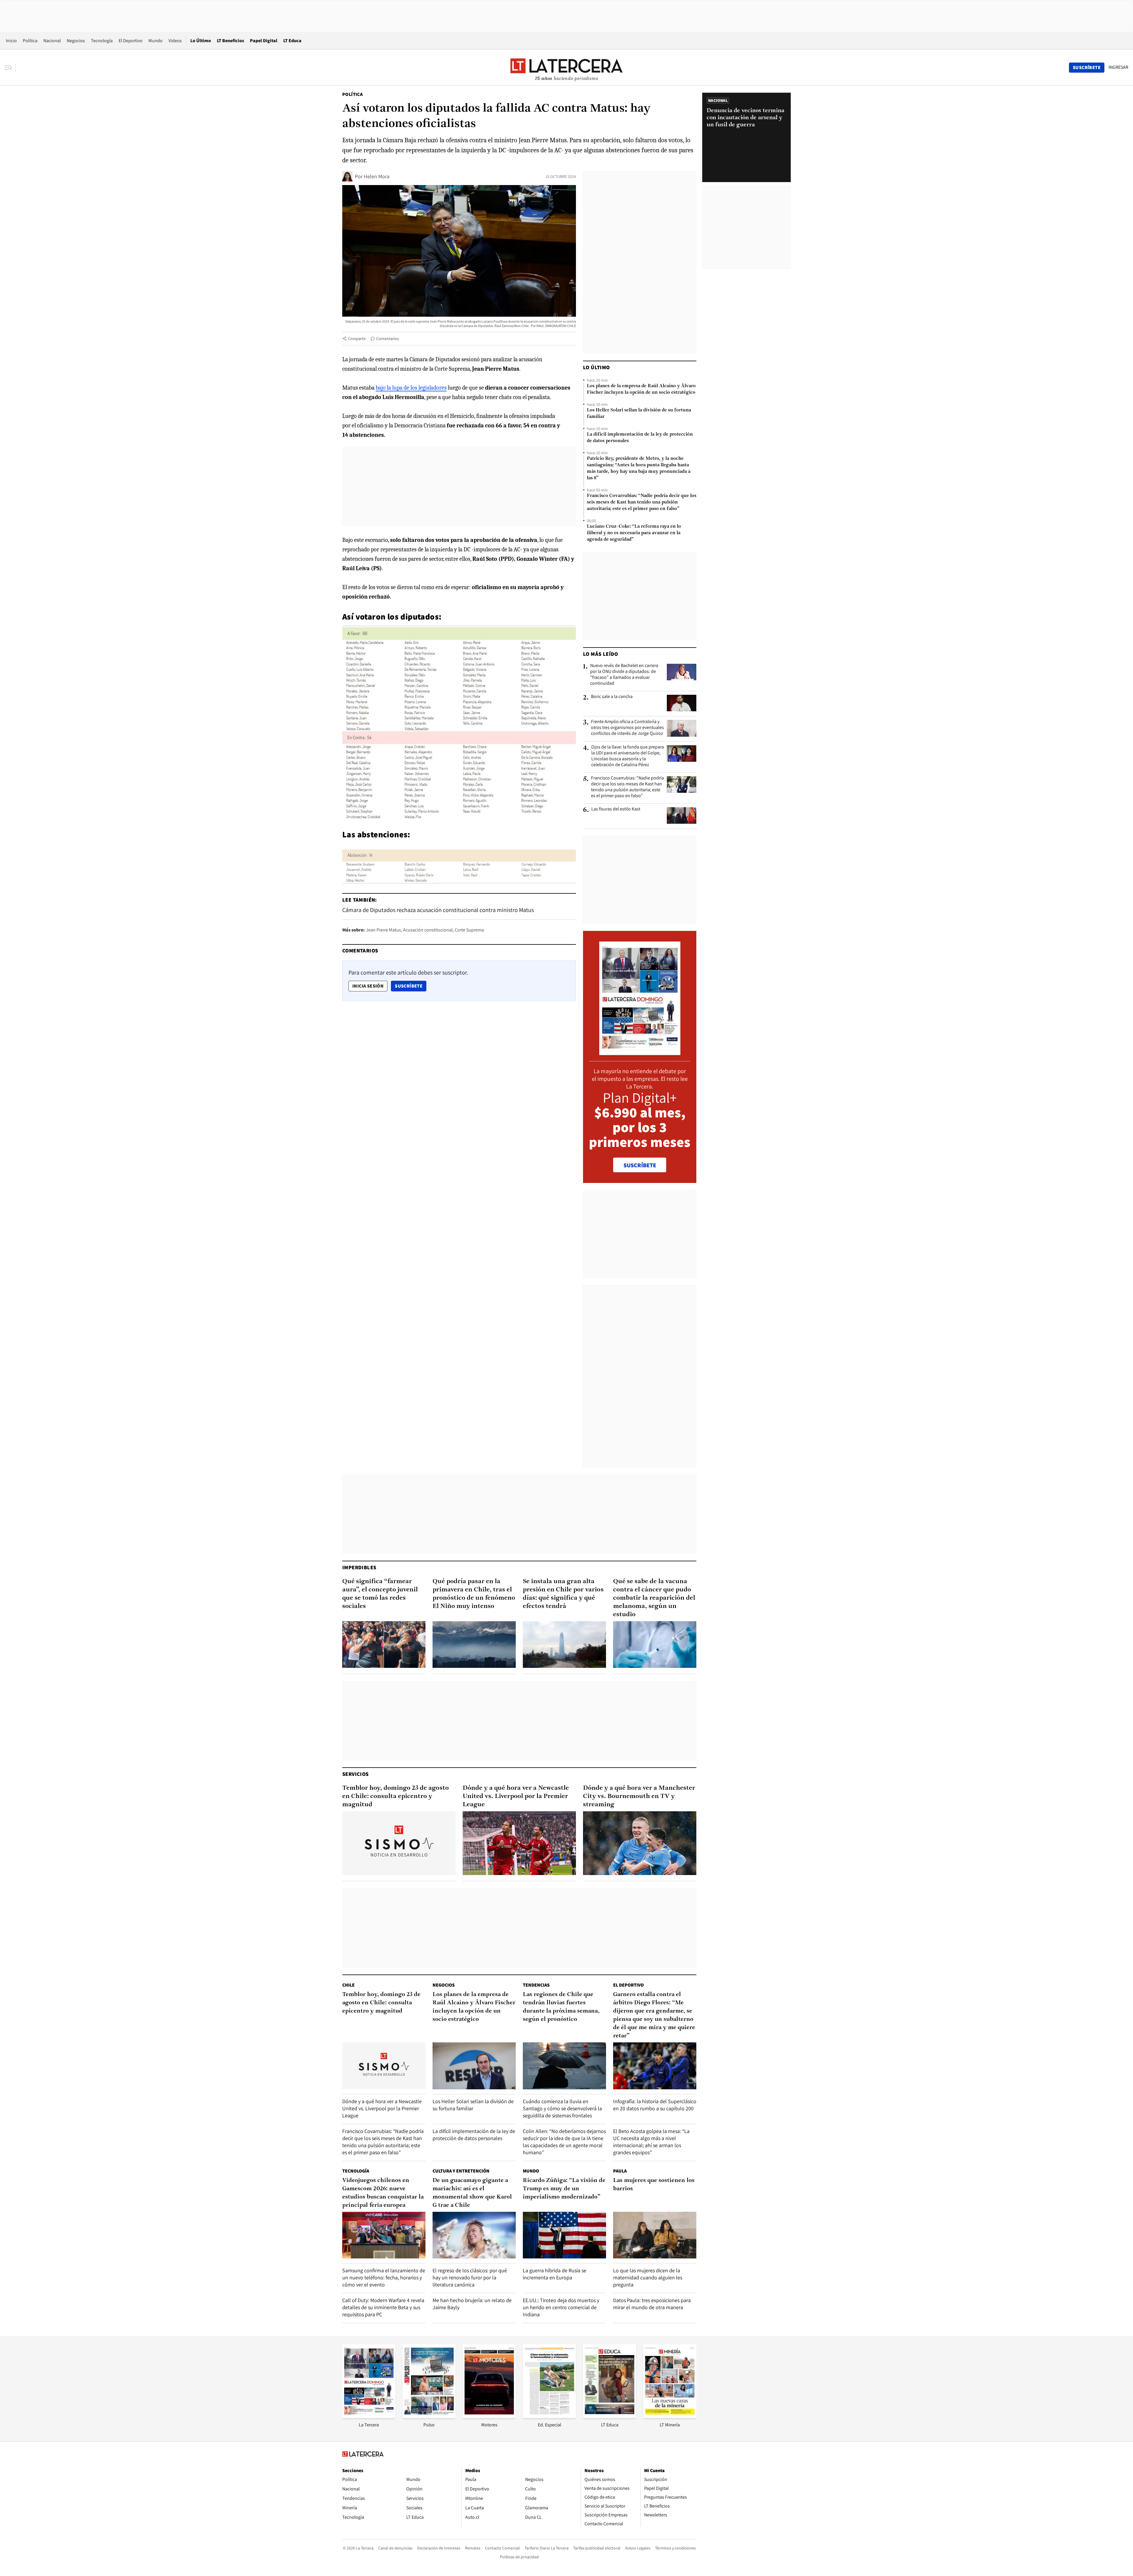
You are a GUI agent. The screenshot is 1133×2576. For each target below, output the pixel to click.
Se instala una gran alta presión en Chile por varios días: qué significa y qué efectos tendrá (563, 1594)
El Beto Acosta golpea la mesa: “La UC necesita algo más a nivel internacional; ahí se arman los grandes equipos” (651, 2142)
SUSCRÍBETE (640, 1165)
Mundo (155, 41)
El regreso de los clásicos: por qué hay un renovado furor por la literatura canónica (470, 2277)
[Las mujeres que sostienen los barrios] (655, 2235)
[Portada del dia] (640, 1052)
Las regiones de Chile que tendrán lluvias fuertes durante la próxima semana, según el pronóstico (561, 2007)
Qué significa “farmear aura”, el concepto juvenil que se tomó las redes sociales (380, 1594)
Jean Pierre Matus (383, 930)
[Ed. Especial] (549, 2416)
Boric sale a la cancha (612, 697)
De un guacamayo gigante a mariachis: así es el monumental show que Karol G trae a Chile (472, 2193)
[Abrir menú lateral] (10, 68)
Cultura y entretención (461, 2171)
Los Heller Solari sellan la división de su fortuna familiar (639, 413)
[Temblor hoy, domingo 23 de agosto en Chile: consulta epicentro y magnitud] (399, 1843)
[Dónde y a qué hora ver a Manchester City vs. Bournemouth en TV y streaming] (640, 1843)
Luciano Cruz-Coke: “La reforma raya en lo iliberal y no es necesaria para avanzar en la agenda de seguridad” (634, 533)
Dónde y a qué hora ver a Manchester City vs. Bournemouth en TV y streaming (639, 1796)
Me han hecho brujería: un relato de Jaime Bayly (472, 2304)
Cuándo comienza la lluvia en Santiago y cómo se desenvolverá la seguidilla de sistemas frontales (562, 2108)
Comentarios (388, 339)
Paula (620, 2171)
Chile (348, 1985)
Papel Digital (264, 41)
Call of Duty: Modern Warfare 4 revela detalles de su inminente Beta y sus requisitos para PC (383, 2307)
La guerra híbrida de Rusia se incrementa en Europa (555, 2274)
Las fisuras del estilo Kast (616, 809)
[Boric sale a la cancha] (682, 703)
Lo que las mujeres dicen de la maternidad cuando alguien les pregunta (648, 2277)
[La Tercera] (369, 2416)
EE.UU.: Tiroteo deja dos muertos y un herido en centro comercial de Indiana (561, 2307)
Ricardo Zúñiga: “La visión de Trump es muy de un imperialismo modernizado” (564, 2189)
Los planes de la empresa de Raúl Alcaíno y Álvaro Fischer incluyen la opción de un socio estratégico (641, 389)
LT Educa (292, 41)
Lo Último (201, 41)
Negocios (76, 41)
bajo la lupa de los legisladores (411, 388)
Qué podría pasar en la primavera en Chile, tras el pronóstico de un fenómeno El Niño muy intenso (474, 1594)
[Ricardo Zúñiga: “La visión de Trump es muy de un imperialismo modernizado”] (564, 2235)
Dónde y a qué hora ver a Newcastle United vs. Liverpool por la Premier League (516, 1796)
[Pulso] (429, 2416)
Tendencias (536, 1985)
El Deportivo (131, 41)
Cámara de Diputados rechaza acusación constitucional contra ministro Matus (438, 910)
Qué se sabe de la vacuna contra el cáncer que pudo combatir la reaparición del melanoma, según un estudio (654, 1598)
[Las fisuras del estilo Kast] (682, 815)
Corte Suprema (469, 930)
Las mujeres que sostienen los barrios (654, 2185)
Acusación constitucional (428, 930)
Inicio (11, 41)
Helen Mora (377, 176)
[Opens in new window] (489, 2416)
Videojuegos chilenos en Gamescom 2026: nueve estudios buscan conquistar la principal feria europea (383, 2193)
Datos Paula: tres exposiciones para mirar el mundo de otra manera (652, 2304)
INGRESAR (1118, 67)
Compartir (357, 339)
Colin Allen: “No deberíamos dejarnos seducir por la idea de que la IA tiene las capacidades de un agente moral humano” (564, 2142)
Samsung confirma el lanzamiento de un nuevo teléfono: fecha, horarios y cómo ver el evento (384, 2277)
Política (30, 41)
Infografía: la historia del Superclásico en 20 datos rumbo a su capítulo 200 (655, 2105)
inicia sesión (368, 986)
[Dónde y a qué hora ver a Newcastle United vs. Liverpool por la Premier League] (519, 1843)
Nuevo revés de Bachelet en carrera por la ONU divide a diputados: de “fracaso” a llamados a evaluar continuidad (624, 674)
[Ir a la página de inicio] (566, 67)
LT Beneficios (230, 41)
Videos (175, 41)
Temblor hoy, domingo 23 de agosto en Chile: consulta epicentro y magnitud (396, 1796)
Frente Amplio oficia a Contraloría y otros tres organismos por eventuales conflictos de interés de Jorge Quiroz (627, 728)
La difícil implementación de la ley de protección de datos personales (640, 438)
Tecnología (102, 41)
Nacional (52, 41)
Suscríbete (410, 986)
